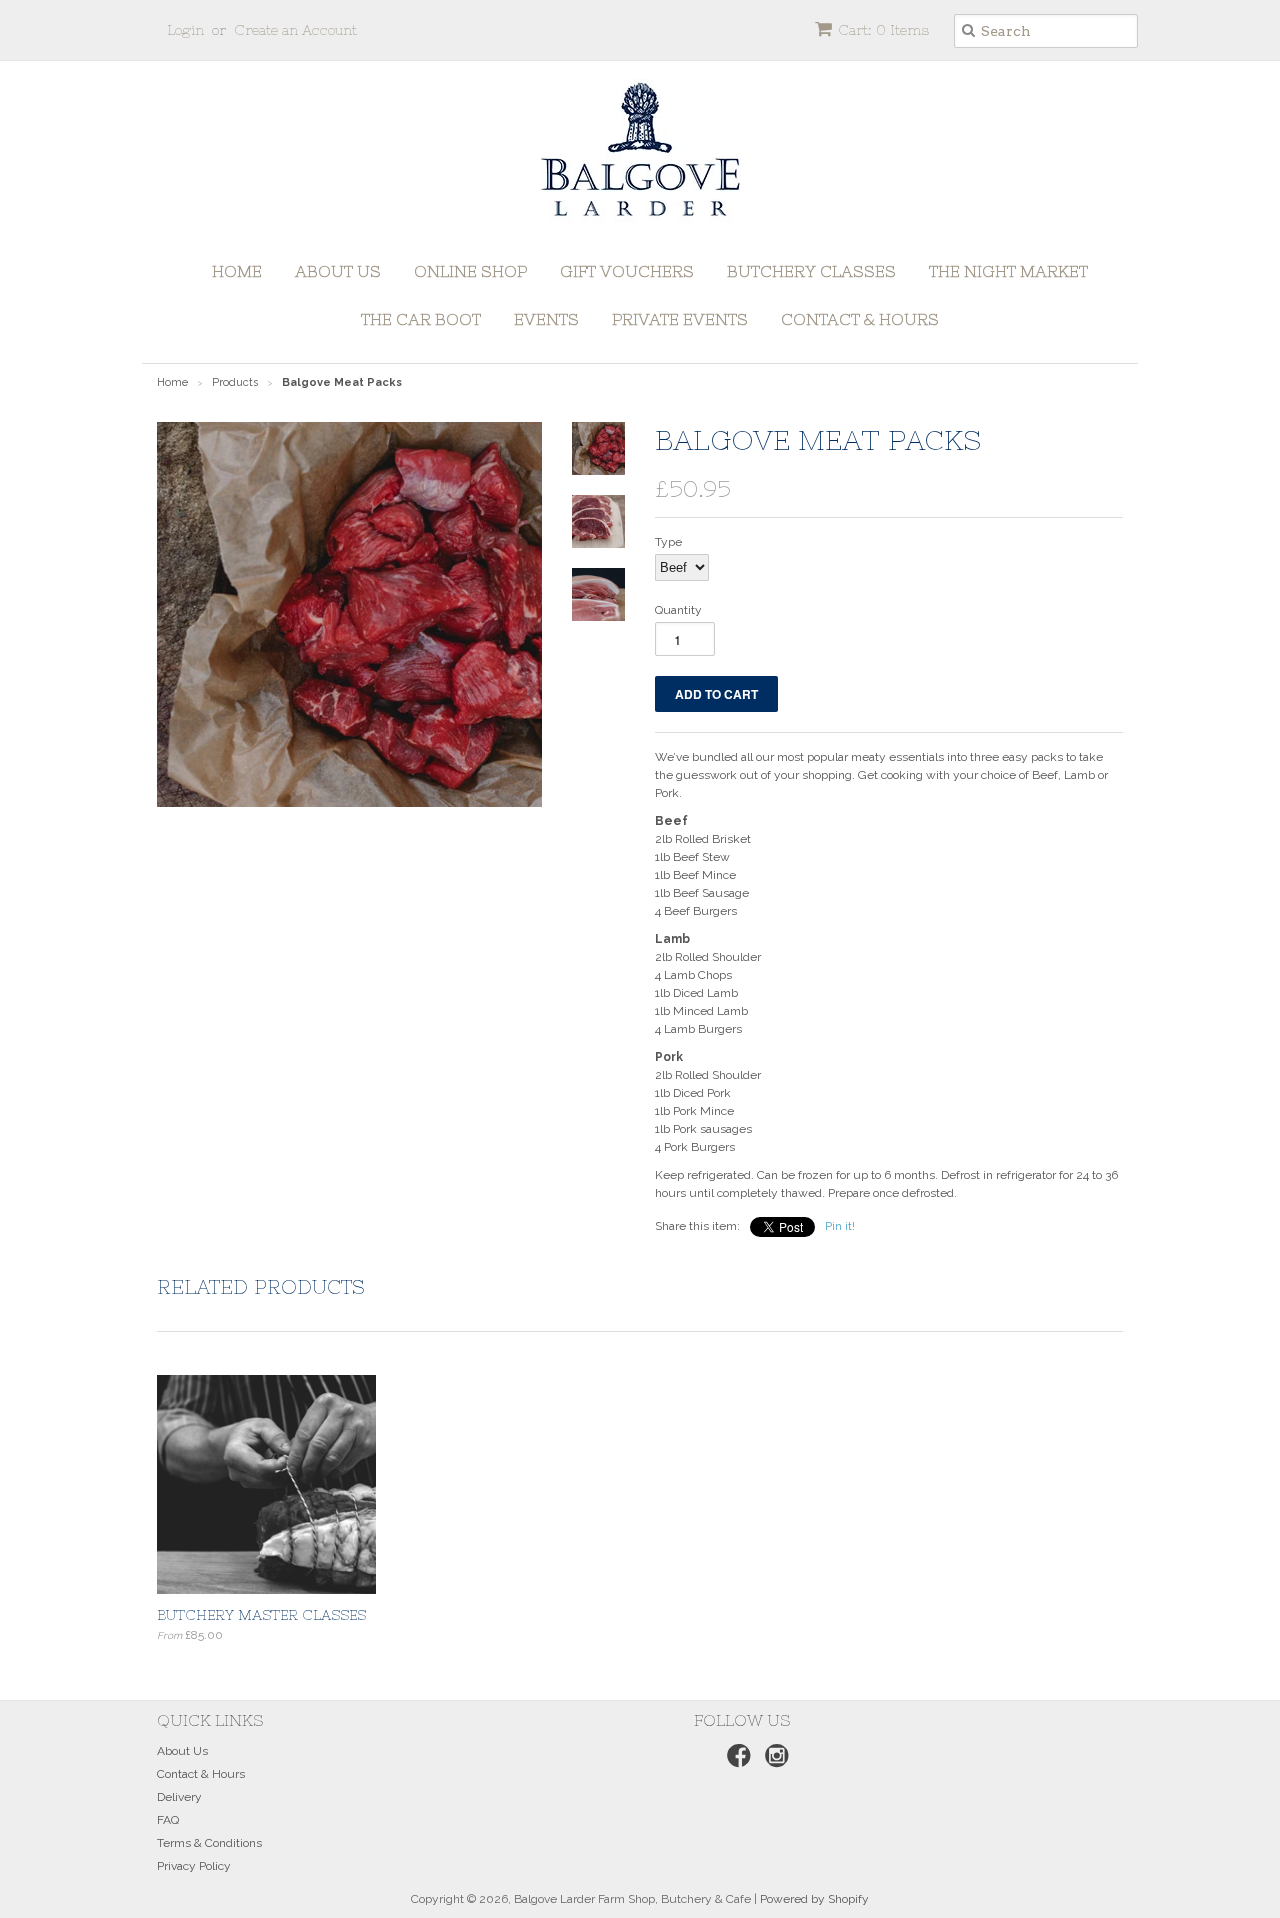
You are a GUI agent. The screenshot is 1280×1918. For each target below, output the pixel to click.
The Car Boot (421, 319)
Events (546, 319)
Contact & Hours (860, 319)
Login (185, 30)
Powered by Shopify (814, 1899)
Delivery (179, 1797)
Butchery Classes (811, 271)
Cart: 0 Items (883, 30)
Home (237, 271)
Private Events (680, 319)
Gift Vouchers (627, 271)
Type (668, 542)
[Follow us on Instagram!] (774, 1762)
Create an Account (295, 30)
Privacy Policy (194, 1866)
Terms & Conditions (209, 1843)
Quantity (678, 610)
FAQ (168, 1820)
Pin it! (840, 1226)
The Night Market (1008, 271)
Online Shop (470, 271)
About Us (338, 271)
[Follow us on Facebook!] (736, 1762)
